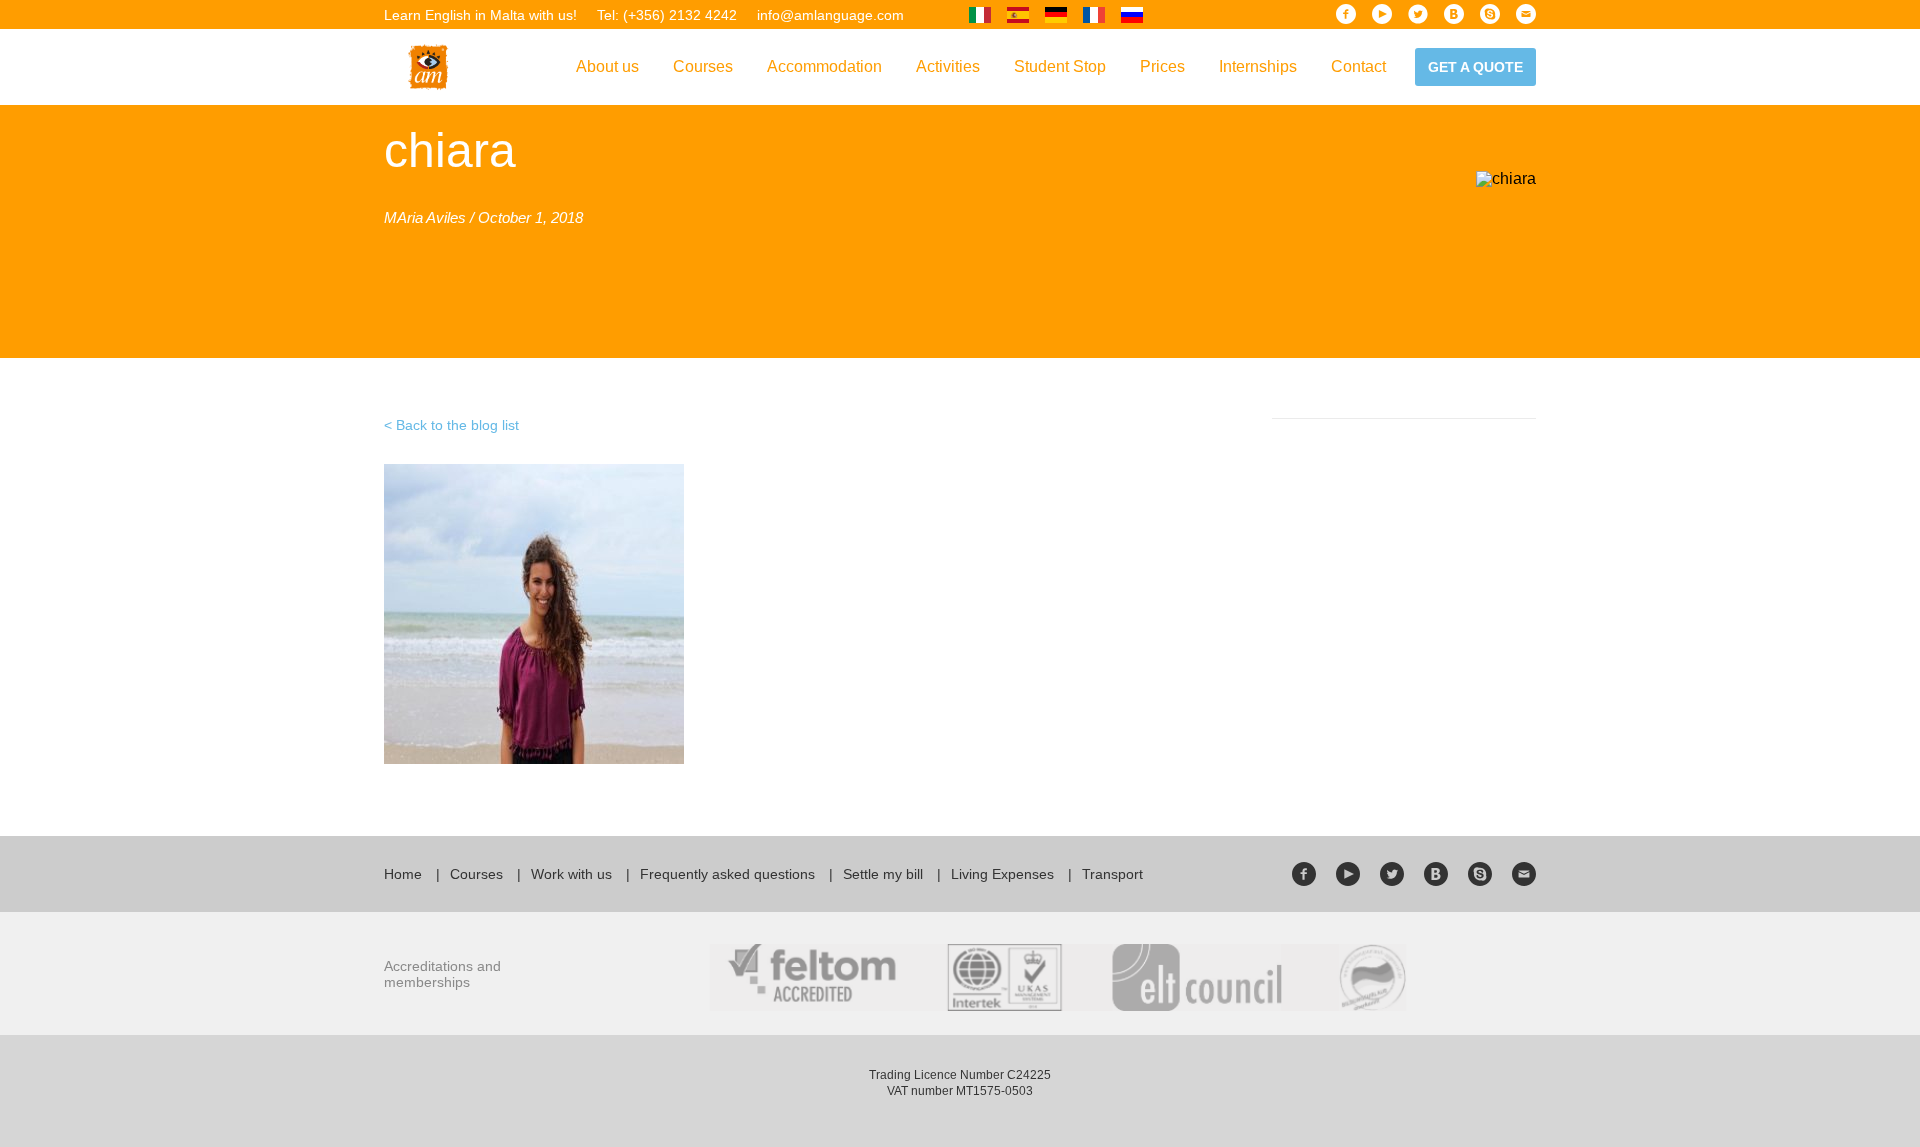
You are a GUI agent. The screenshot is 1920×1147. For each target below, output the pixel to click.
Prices (1162, 66)
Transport (1112, 874)
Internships (1258, 66)
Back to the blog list (457, 425)
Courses (703, 66)
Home (403, 874)
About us (607, 66)
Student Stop (1060, 66)
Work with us (571, 874)
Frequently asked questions (727, 874)
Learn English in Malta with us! (480, 15)
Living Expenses (1002, 874)
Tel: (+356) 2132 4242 (667, 15)
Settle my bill (883, 874)
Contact (1358, 66)
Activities (948, 66)
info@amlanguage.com (830, 15)
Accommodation (824, 66)
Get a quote (1475, 67)
